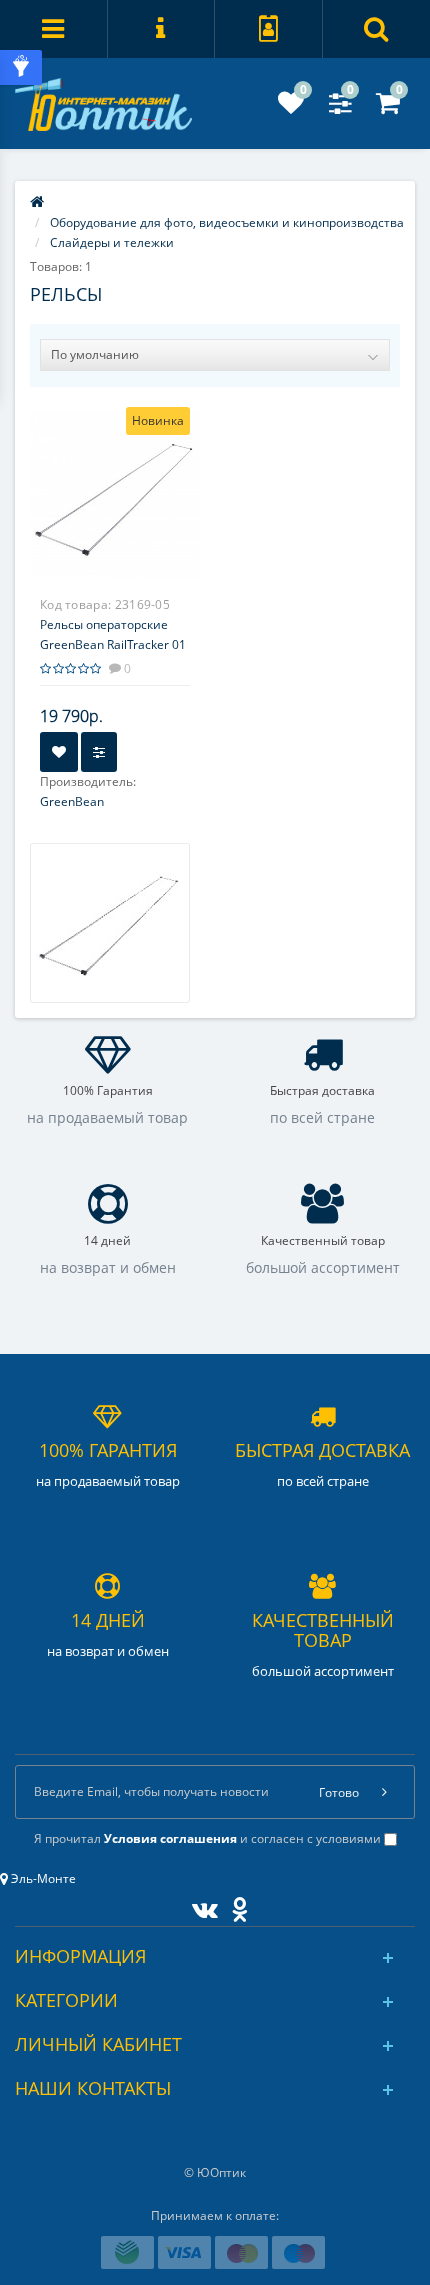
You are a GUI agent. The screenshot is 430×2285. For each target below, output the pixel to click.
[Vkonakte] (200, 1905)
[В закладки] (59, 752)
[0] (291, 107)
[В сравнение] (99, 752)
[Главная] (37, 202)
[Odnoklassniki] (234, 1905)
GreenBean (72, 801)
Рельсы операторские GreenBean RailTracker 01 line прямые (113, 644)
